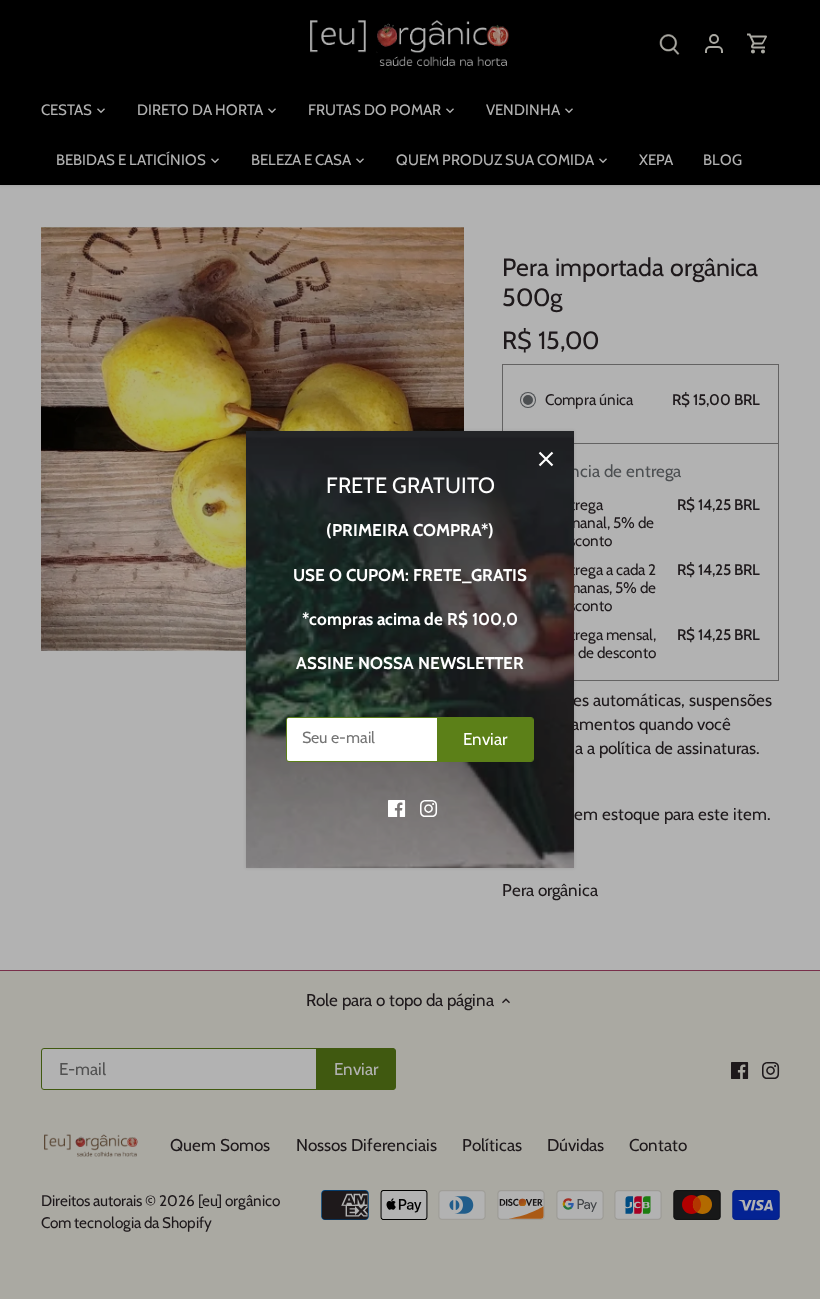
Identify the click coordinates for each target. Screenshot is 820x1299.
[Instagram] (428, 808)
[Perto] (546, 459)
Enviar (485, 739)
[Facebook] (396, 808)
